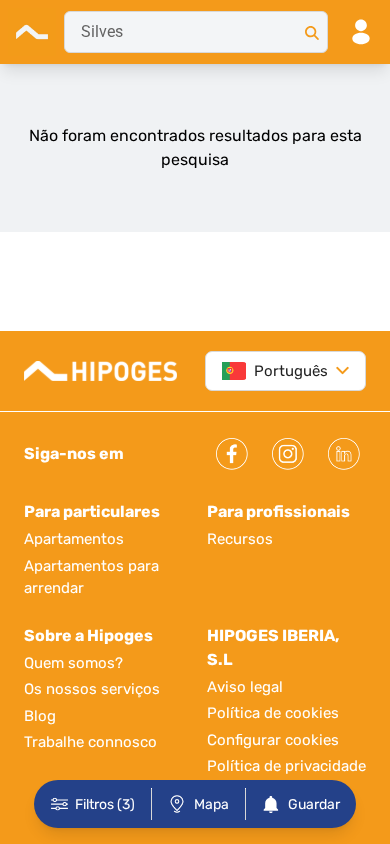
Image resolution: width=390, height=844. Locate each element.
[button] (338, 371)
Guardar (314, 804)
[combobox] (196, 32)
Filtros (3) (105, 804)
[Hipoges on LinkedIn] (344, 454)
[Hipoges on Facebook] (232, 454)
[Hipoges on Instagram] (288, 454)
